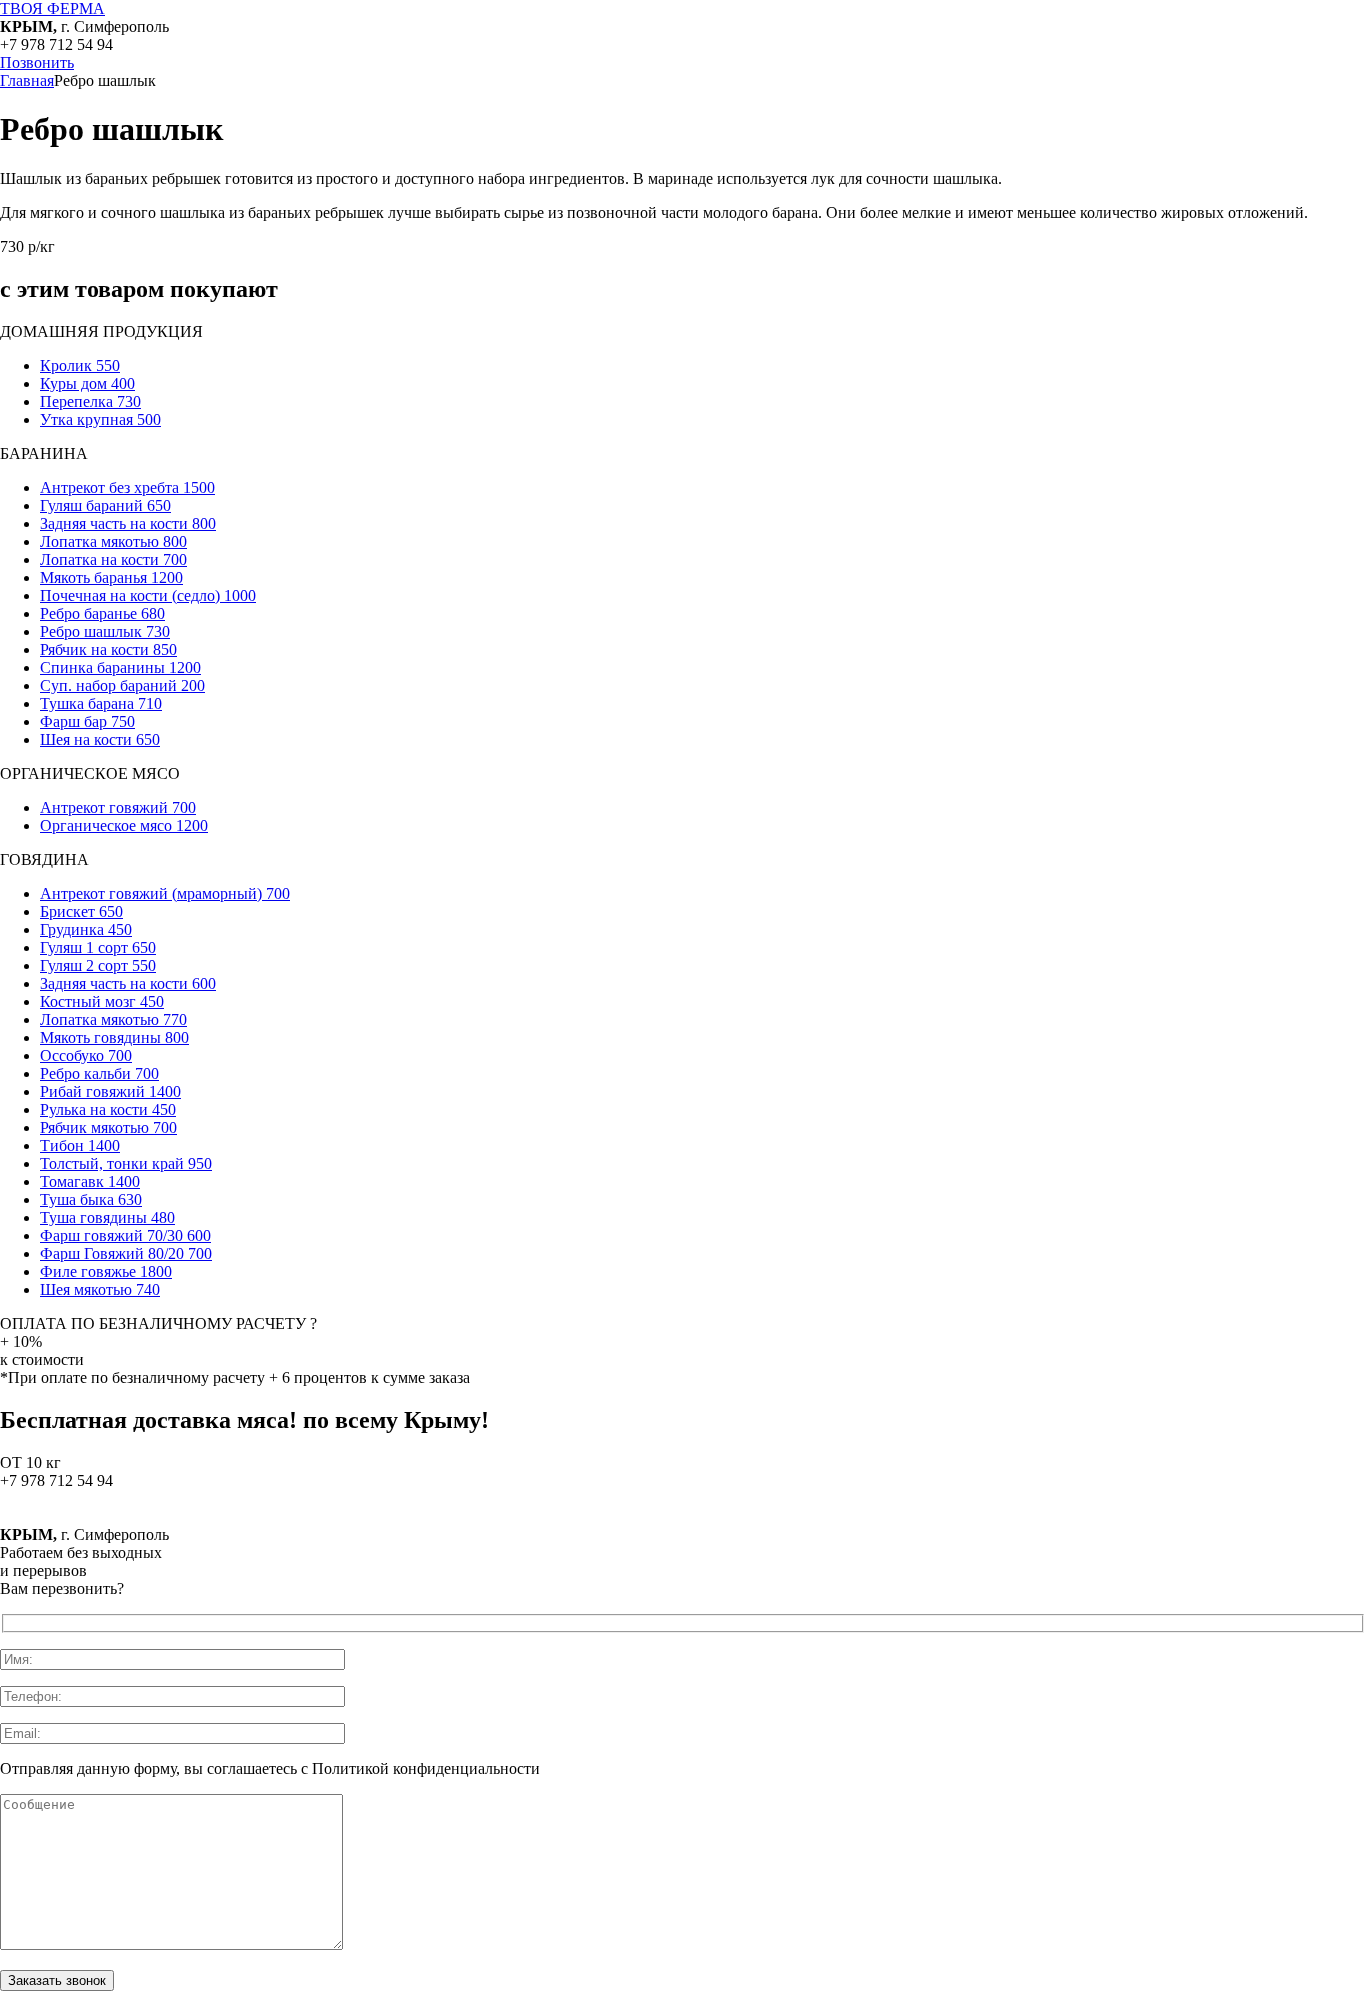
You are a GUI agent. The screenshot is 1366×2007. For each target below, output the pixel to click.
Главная (27, 80)
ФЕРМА (52, 8)
